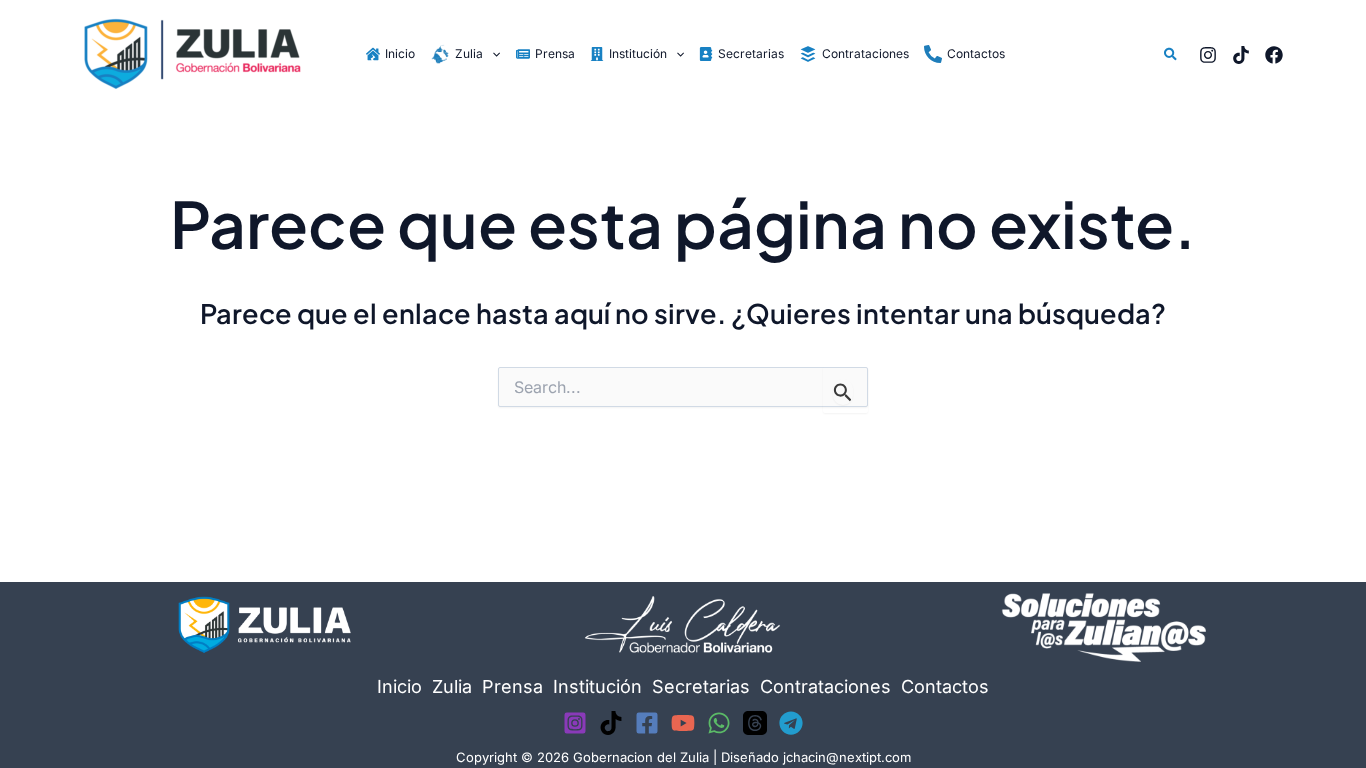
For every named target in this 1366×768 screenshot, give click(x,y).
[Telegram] (791, 723)
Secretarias (701, 686)
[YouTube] (683, 723)
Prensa (512, 686)
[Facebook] (1274, 55)
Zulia (452, 686)
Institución (597, 686)
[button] (491, 53)
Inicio (399, 686)
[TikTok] (1241, 55)
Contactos (945, 686)
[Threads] (755, 723)
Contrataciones (825, 686)
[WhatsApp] (719, 723)
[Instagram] (1208, 55)
